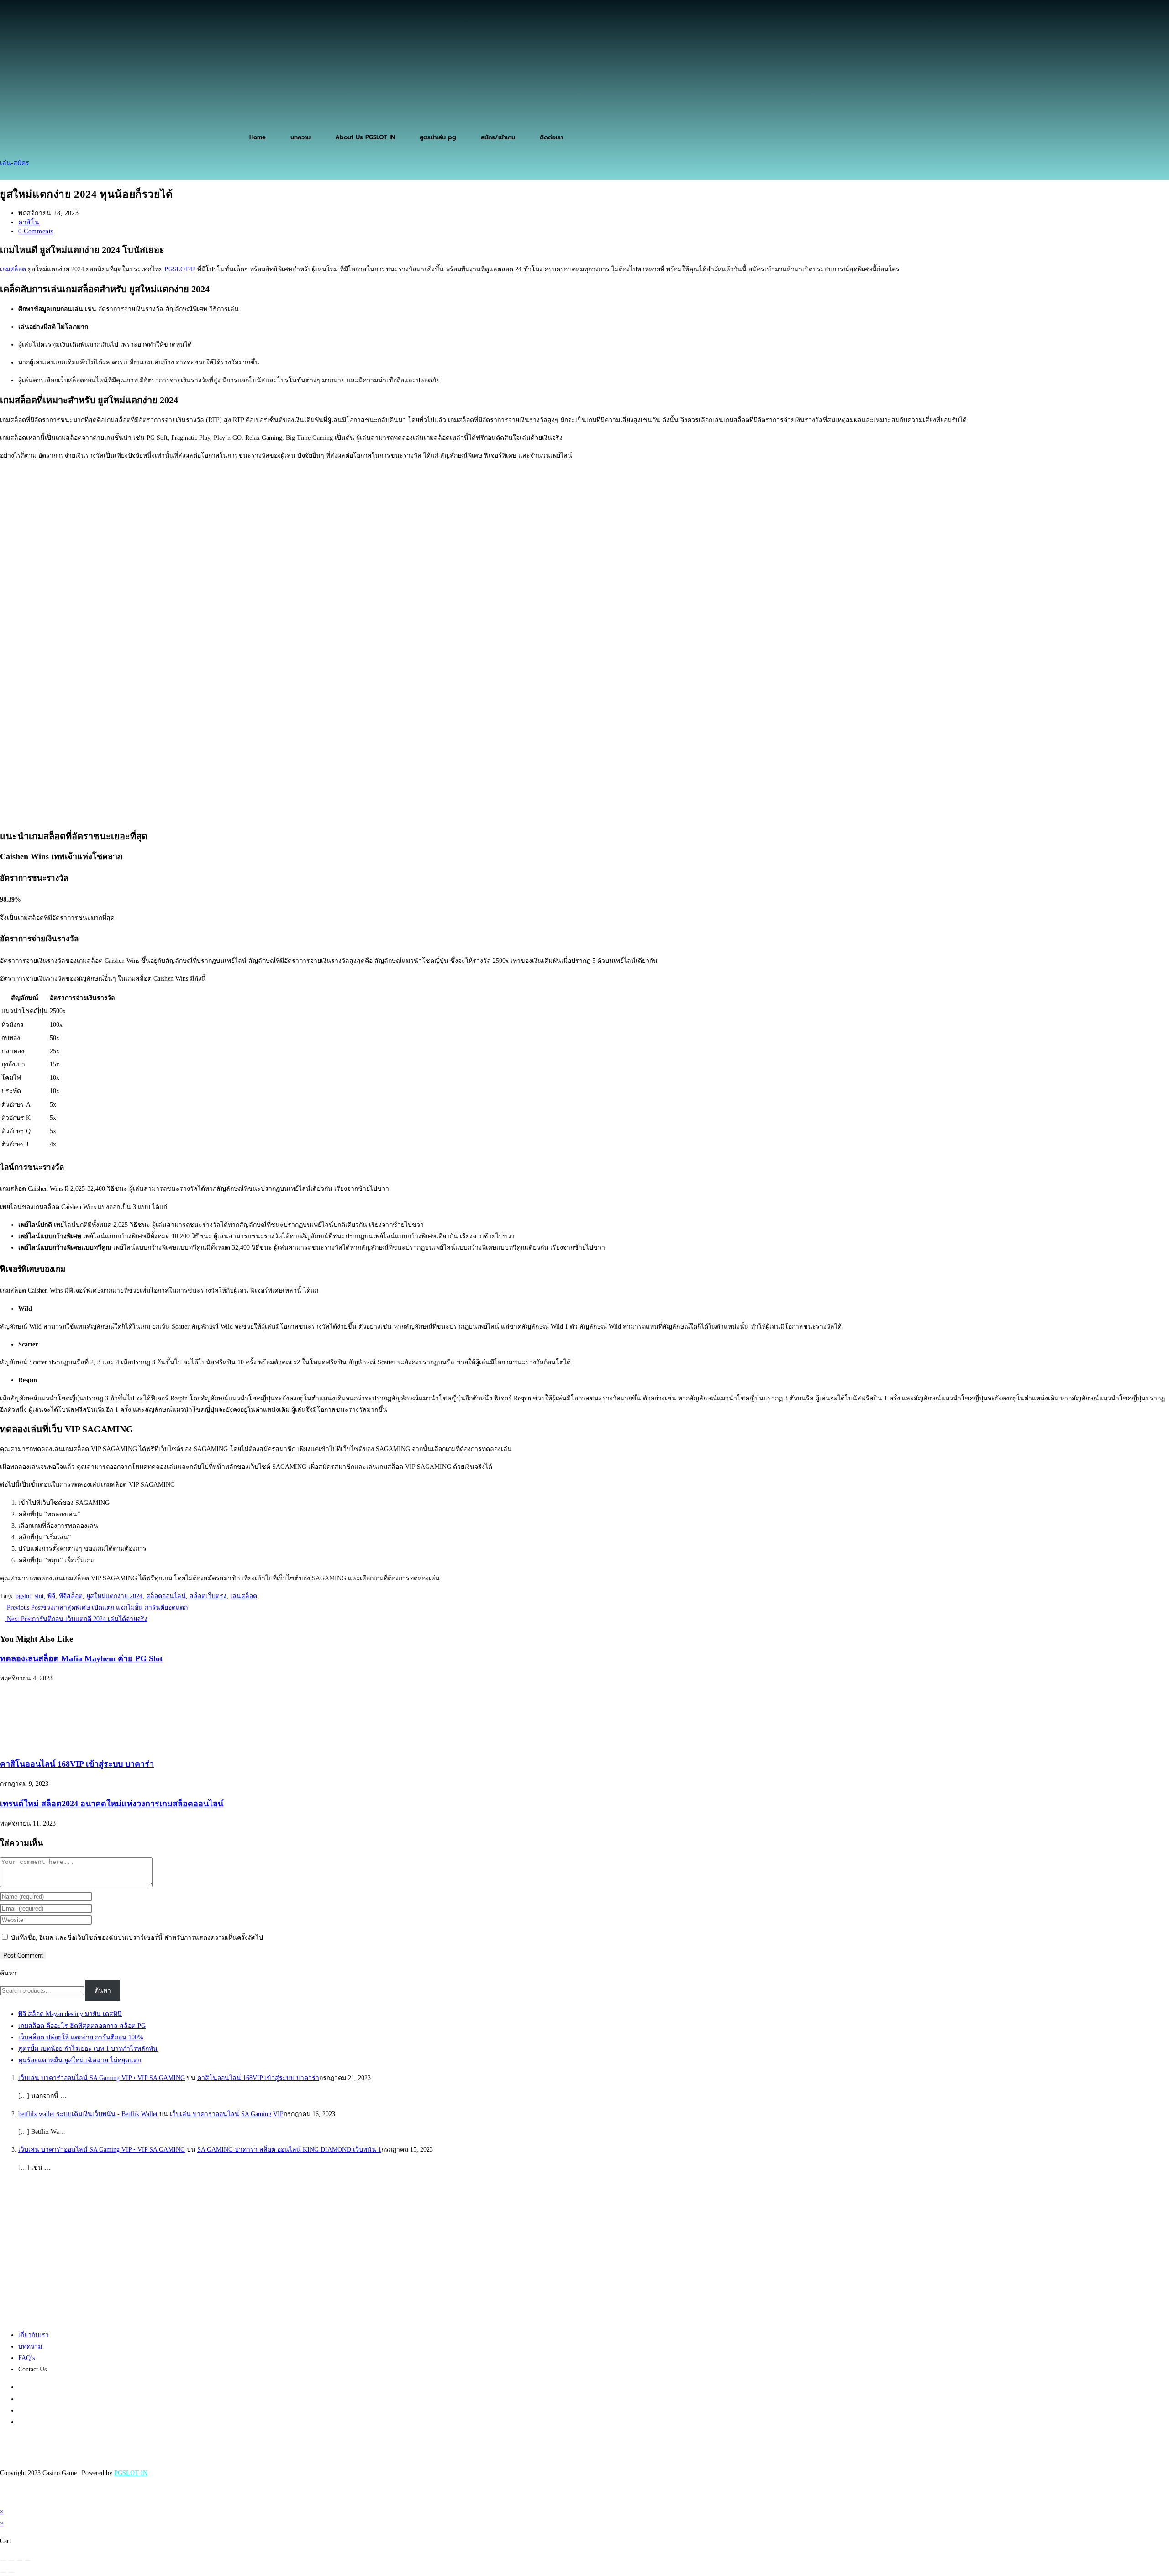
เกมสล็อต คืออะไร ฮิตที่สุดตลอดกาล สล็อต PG (82, 2026)
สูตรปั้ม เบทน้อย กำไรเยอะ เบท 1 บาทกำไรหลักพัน (88, 2049)
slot (39, 1596)
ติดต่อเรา (551, 137)
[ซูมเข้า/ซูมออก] (3, 2561)
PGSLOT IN (131, 2473)
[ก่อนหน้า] (3, 2572)
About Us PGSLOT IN (365, 137)
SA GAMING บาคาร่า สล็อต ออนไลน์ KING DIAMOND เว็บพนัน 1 (289, 2150)
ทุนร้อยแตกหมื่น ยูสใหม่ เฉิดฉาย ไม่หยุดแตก (80, 2060)
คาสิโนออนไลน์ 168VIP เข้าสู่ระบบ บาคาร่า (77, 1764)
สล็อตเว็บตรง (208, 1596)
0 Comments (36, 231)
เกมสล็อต (13, 269)
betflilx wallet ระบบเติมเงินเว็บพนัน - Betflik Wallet (88, 2114)
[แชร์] (20, 2561)
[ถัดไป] (11, 2572)
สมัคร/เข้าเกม (498, 137)
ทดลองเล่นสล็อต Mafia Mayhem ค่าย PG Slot (81, 1658)
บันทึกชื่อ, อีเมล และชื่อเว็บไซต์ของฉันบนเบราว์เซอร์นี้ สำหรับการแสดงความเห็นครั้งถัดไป (137, 1938)
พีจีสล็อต (71, 1596)
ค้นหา (8, 1973)
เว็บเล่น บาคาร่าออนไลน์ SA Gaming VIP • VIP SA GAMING (102, 2078)
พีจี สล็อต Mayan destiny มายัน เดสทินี (70, 2014)
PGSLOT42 (180, 269)
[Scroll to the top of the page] (3, 2500)
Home (258, 137)
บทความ (300, 137)
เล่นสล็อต (244, 1596)
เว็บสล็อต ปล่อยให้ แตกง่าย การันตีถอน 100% (81, 2037)
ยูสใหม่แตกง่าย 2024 (114, 1596)
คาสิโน (29, 222)
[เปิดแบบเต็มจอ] (11, 2561)
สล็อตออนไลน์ (166, 1596)
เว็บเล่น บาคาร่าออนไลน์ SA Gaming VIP (227, 2114)
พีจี (51, 1596)
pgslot (23, 1596)
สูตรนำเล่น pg (438, 137)
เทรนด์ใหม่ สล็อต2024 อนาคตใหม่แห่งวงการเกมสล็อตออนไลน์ (112, 1804)
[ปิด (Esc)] (28, 2561)
